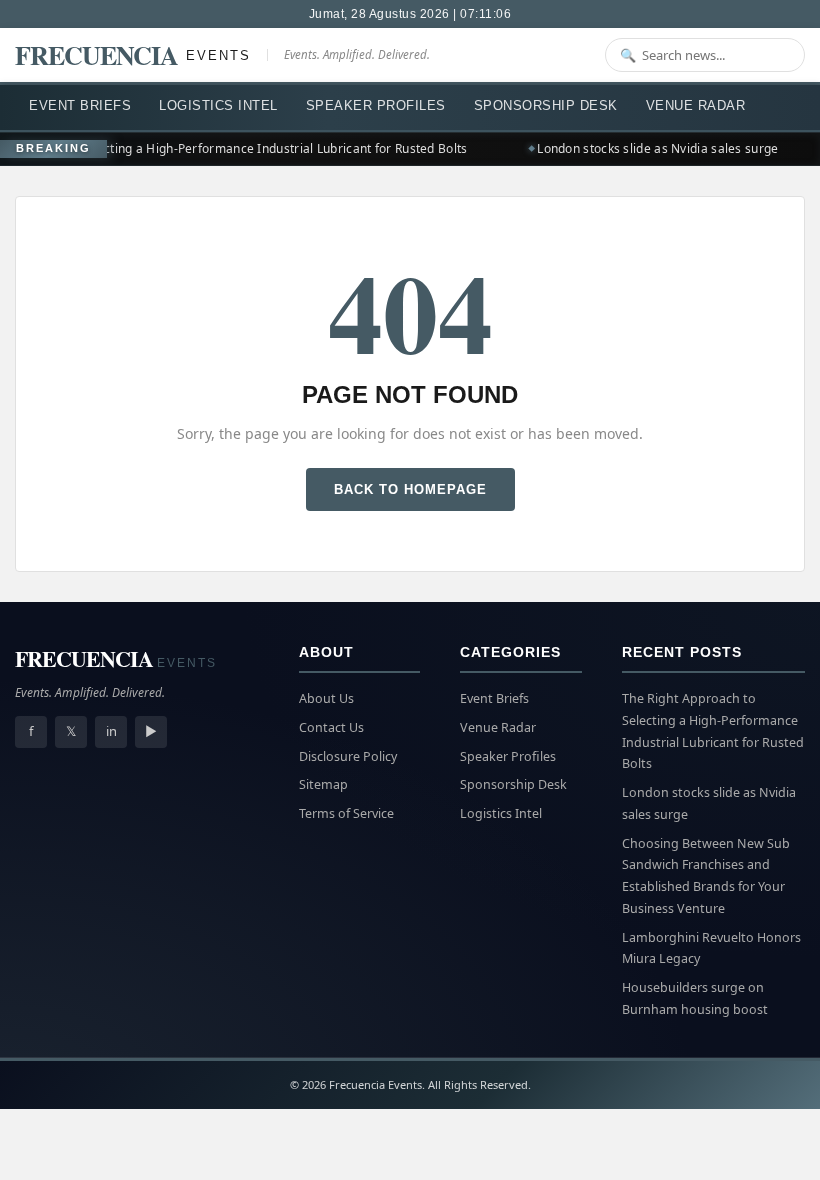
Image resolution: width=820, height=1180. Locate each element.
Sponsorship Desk (546, 105)
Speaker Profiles (376, 105)
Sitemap (323, 784)
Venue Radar (696, 105)
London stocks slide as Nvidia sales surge (653, 148)
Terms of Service (346, 813)
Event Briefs (80, 105)
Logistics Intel (218, 105)
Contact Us (331, 727)
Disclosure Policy (348, 756)
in (111, 731)
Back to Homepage (410, 489)
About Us (326, 698)
